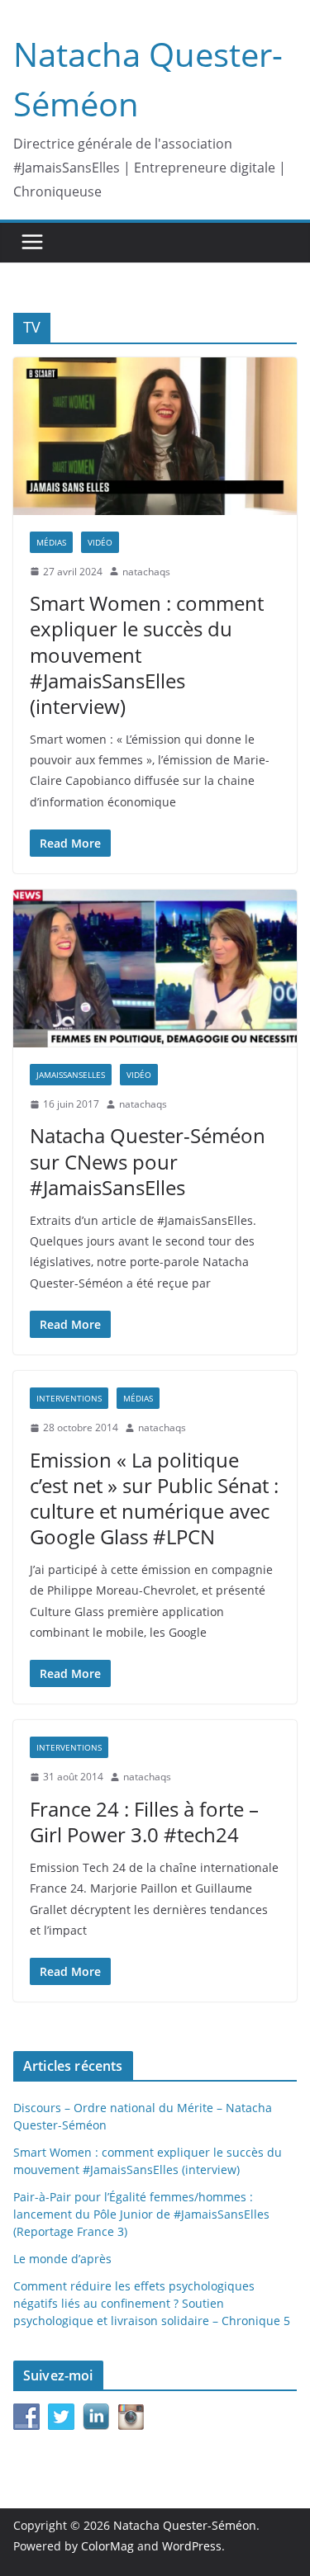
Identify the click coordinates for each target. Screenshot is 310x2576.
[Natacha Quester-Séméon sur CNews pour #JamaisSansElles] (155, 969)
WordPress (192, 2546)
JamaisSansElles (71, 1075)
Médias (51, 542)
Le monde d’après (62, 2259)
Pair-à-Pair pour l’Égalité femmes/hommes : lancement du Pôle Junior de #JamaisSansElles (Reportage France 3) (141, 2214)
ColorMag (107, 2546)
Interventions (69, 1398)
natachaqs (146, 572)
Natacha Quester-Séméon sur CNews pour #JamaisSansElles (148, 1161)
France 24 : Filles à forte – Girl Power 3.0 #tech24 (144, 1822)
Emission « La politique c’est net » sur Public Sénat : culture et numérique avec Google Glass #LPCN (154, 1498)
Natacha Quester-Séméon (185, 2525)
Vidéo (100, 542)
